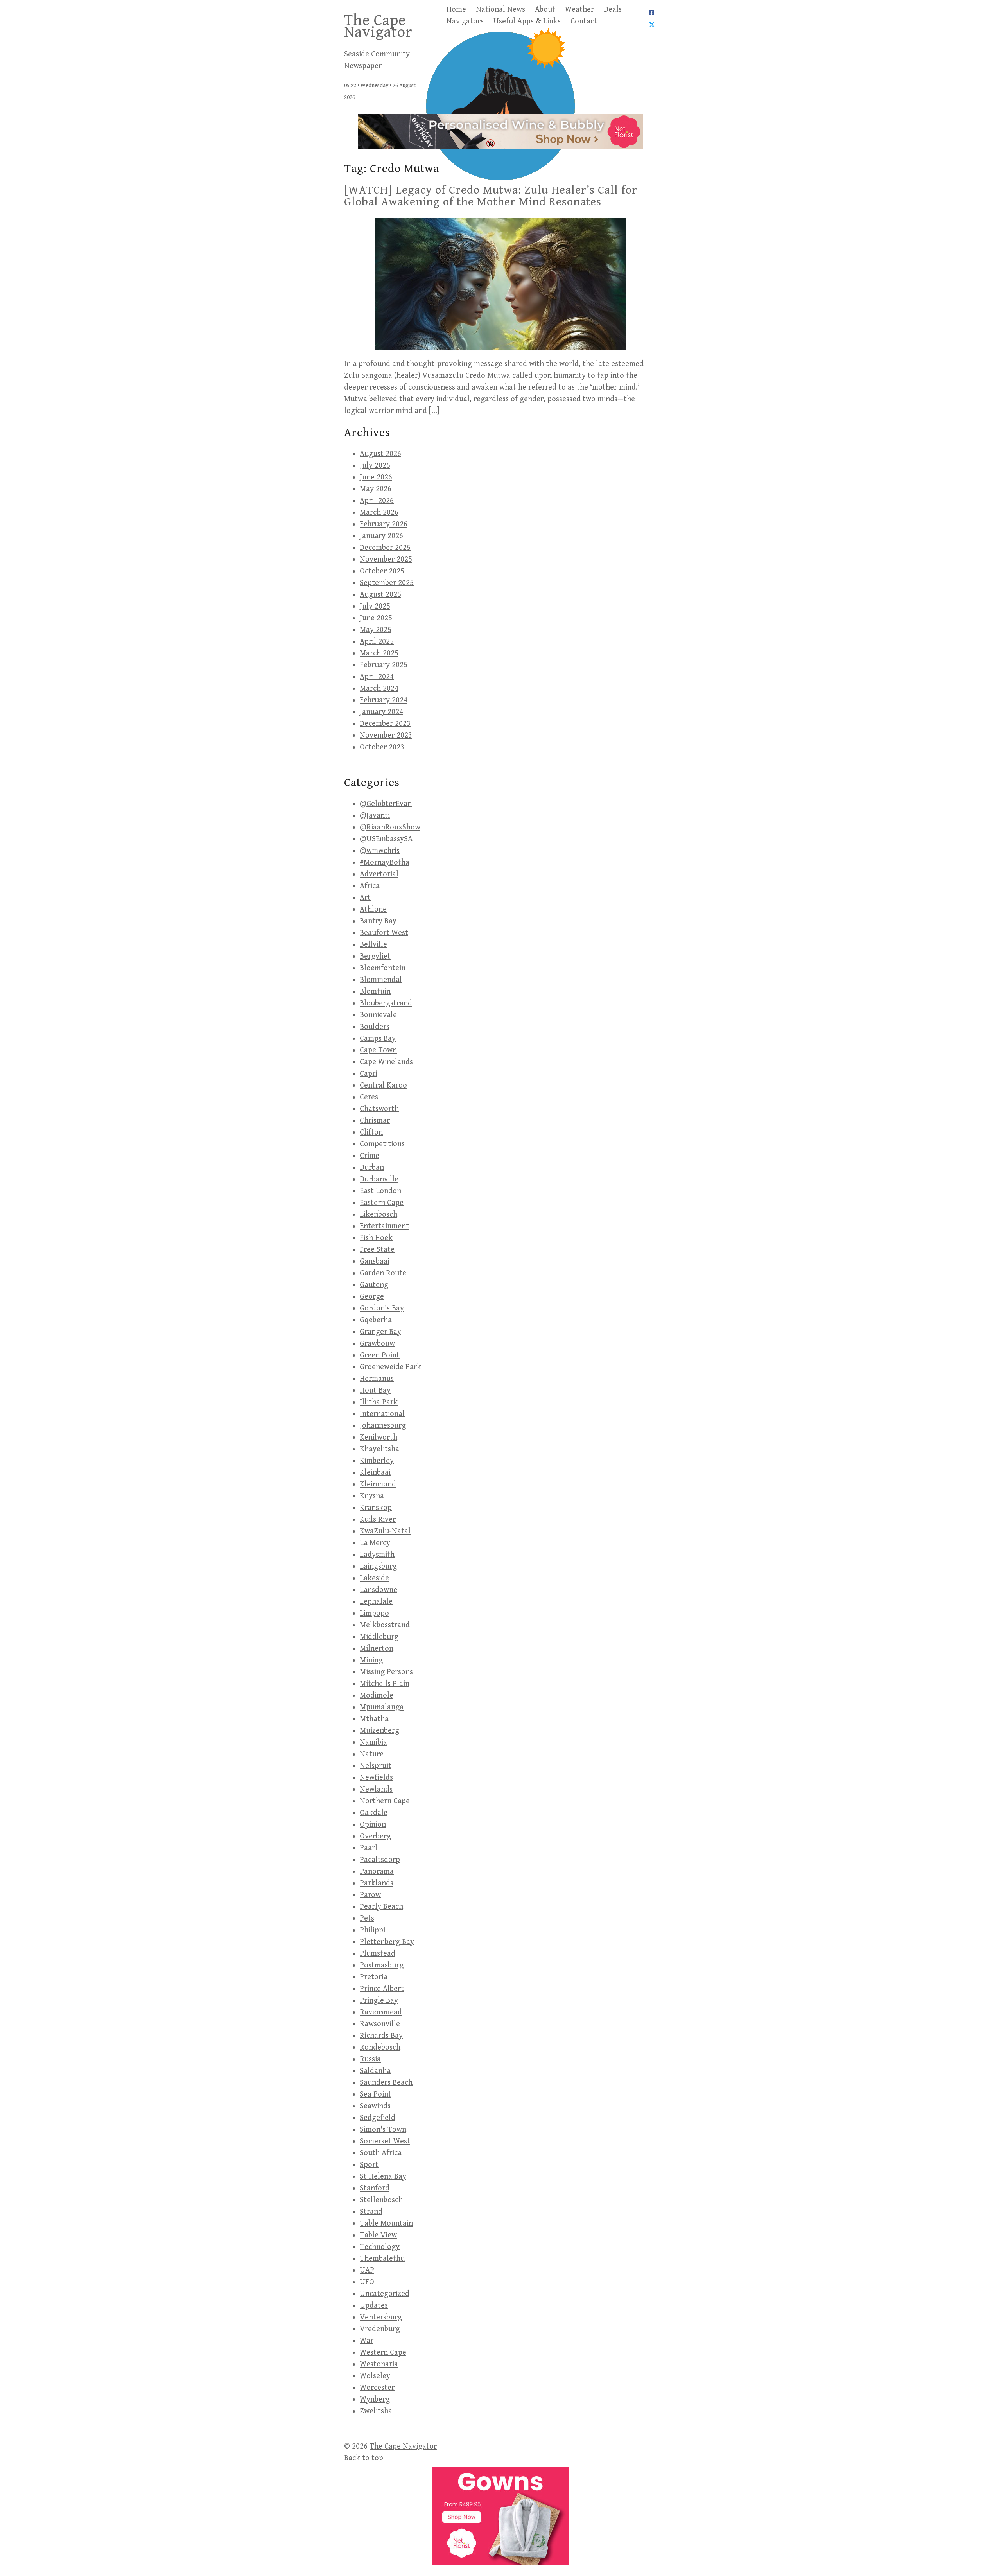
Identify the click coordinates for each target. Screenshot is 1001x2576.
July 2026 (375, 466)
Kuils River (378, 1520)
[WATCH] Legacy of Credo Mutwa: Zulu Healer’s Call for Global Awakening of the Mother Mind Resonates (491, 196)
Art (365, 898)
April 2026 (377, 501)
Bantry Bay (378, 921)
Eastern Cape (382, 1203)
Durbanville (379, 1179)
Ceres (369, 1097)
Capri (369, 1074)
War (367, 2341)
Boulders (375, 1027)
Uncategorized (385, 2294)
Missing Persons (386, 1672)
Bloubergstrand (386, 1003)
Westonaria (379, 2364)
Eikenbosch (379, 1214)
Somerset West (385, 2141)
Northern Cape (385, 1801)
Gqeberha (376, 1320)
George (372, 1297)
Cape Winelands (386, 1062)
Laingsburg (378, 1566)
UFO (367, 2282)
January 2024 (381, 712)
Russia (370, 2059)
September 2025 (387, 583)
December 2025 (385, 548)
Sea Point (376, 2094)
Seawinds (375, 2106)
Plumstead (378, 1954)
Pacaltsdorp (380, 1860)
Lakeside (374, 1578)
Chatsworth (379, 1109)
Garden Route (383, 1273)
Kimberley (377, 1461)
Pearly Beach (381, 1907)
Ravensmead (381, 2012)
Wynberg (375, 2399)
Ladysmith (377, 1555)
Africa (370, 886)
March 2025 (379, 653)
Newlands (376, 1789)
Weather (579, 10)
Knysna (372, 1496)
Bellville (373, 945)
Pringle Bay (379, 2001)
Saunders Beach (386, 2083)
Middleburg (379, 1637)
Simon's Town (383, 2130)
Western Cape (383, 2353)
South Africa (381, 2153)
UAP (367, 2270)
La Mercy (375, 1543)
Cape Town (378, 1050)
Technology (380, 2247)
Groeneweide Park (390, 1367)
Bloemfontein (383, 968)
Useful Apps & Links (527, 21)
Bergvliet (375, 956)
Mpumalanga (382, 1707)
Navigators (465, 21)
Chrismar (375, 1121)
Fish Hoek (376, 1238)
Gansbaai (375, 1261)
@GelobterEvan (386, 804)
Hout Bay (375, 1390)
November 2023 (386, 735)
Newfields (376, 1778)
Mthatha (374, 1719)
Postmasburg (382, 1965)
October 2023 (382, 747)
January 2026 (381, 536)
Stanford (375, 2188)
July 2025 (375, 606)
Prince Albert (382, 1989)
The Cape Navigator (378, 26)
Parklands (377, 1883)
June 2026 (376, 477)
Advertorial (379, 874)
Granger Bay (380, 1332)
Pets (367, 1918)
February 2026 (384, 524)
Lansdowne (379, 1590)
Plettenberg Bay (387, 1942)
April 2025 (377, 642)
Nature (372, 1754)
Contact (584, 21)
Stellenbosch (381, 2200)
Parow (370, 1895)
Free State (377, 1250)
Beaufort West (384, 933)
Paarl (369, 1848)
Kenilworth (379, 1437)
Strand (371, 2212)
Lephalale (376, 1602)
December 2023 (385, 724)
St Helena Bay (383, 2177)
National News (500, 10)
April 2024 (377, 677)
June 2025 (376, 618)
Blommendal (381, 980)
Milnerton (377, 1649)
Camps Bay (378, 1038)
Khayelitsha (379, 1449)
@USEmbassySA (386, 839)
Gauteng (374, 1285)
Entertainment (384, 1226)
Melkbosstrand (385, 1625)
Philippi (372, 1930)
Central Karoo (383, 1085)
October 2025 (382, 571)
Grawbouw (377, 1344)
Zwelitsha (376, 2411)
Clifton (371, 1132)
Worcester (377, 2388)
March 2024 (379, 688)
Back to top (364, 2458)
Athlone (373, 909)
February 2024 (384, 700)
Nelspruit (376, 1766)
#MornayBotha (385, 863)
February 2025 (384, 665)
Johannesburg (383, 1426)
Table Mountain (386, 2223)
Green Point (380, 1355)
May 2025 (376, 630)
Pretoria (374, 1977)
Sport (369, 2165)
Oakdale (374, 1813)
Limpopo (374, 1613)
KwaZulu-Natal (385, 1531)
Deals (613, 10)
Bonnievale (378, 1015)
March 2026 (379, 513)
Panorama (377, 1871)
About (545, 10)
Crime (370, 1156)
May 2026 (376, 489)
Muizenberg (379, 1731)
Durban (372, 1168)
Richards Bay (381, 2036)
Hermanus (377, 1379)
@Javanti (375, 816)
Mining (371, 1660)
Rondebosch (380, 2047)
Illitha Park (379, 1402)
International (382, 1414)
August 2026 (380, 454)
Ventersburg (381, 2317)
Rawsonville (380, 2024)
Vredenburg (380, 2329)
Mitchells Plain (385, 1684)
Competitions (382, 1144)
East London (380, 1191)
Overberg (375, 1836)
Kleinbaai (375, 1473)
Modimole (377, 1695)
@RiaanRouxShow (390, 827)
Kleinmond (378, 1484)
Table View (378, 2235)
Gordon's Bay (382, 1308)
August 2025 (380, 595)
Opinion (373, 1825)
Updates (374, 2306)
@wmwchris (380, 851)
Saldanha (375, 2071)
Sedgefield (378, 2118)
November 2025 (386, 559)
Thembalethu (382, 2259)
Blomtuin (375, 992)
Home (456, 10)
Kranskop (376, 1508)
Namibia (373, 1742)
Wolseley (375, 2376)
